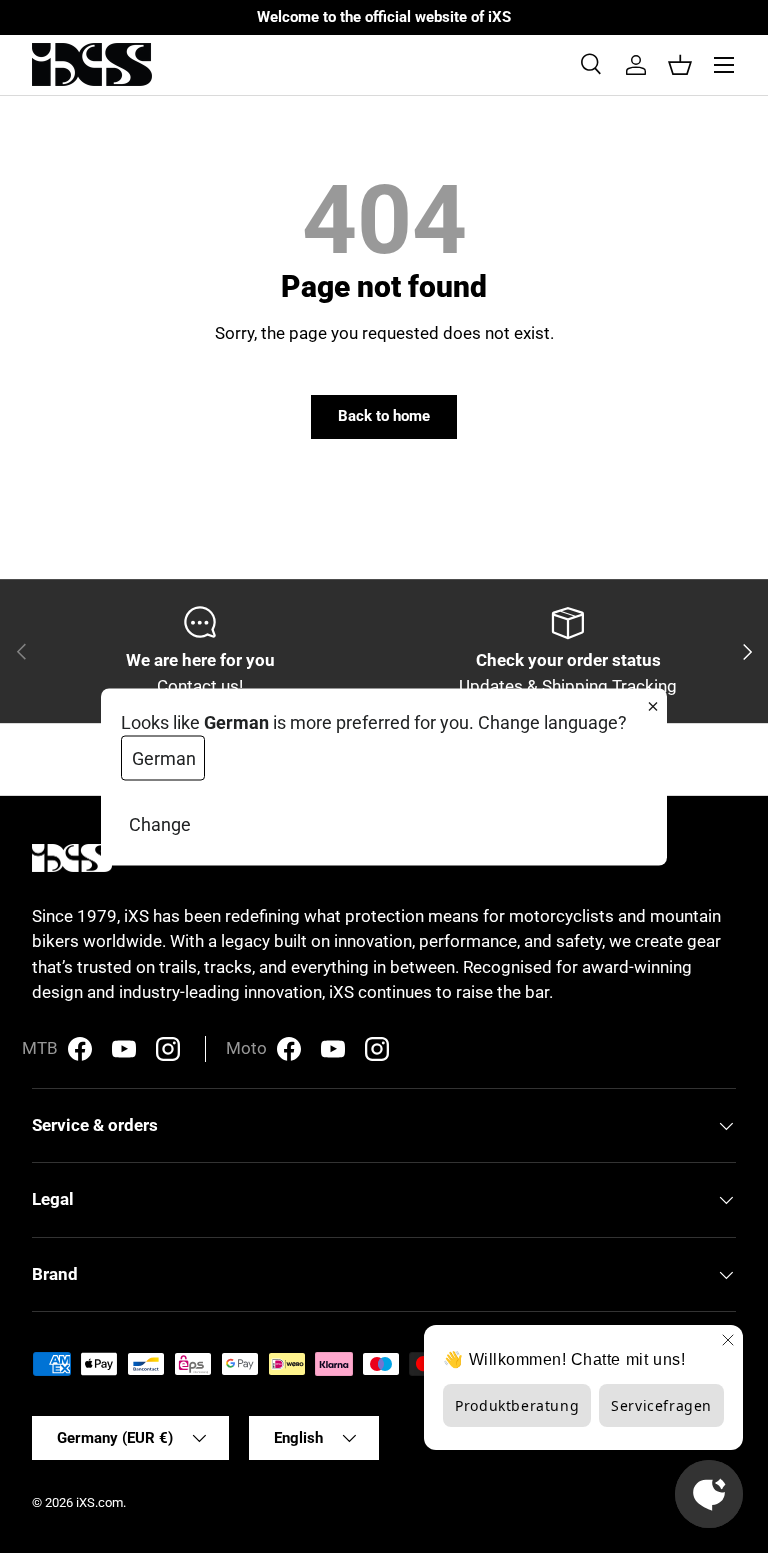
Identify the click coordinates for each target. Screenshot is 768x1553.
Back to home (384, 416)
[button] (680, 65)
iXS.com (99, 1502)
